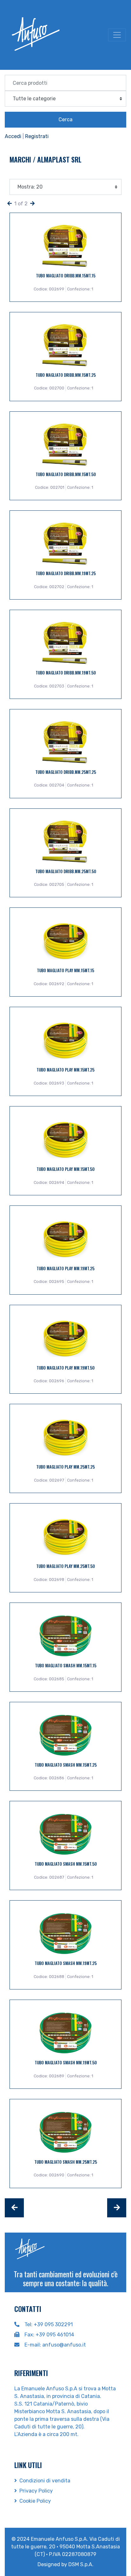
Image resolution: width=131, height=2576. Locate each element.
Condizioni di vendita (45, 2481)
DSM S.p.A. (81, 2564)
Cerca (65, 120)
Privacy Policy (36, 2491)
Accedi (13, 136)
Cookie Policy (35, 2501)
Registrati (37, 136)
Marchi (21, 159)
